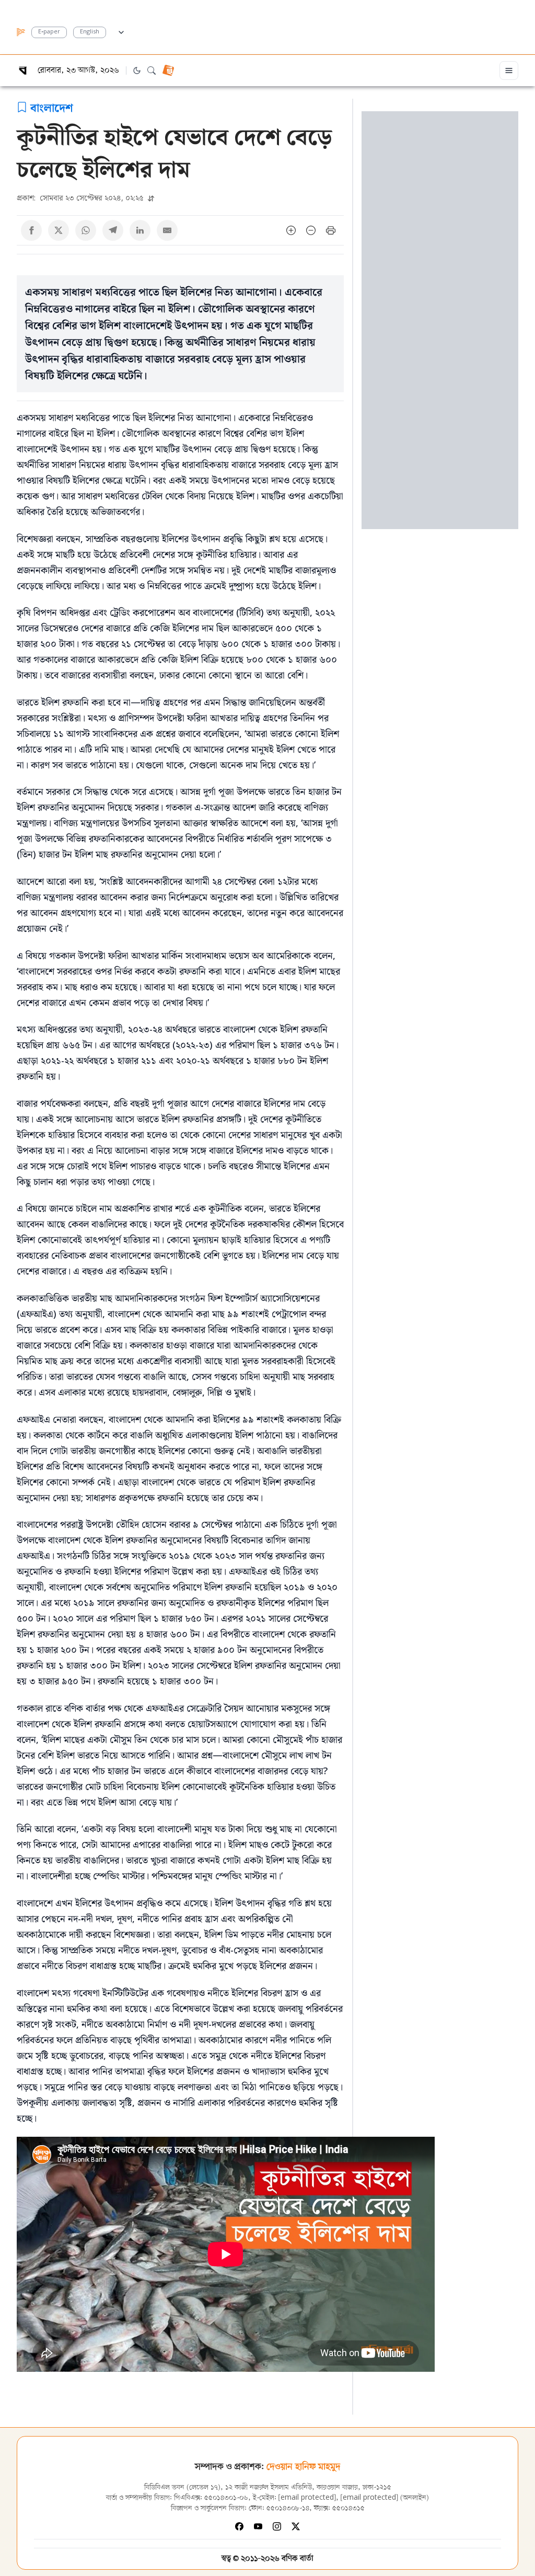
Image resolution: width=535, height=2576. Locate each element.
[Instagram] (277, 2526)
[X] (296, 2526)
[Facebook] (239, 2526)
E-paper (49, 32)
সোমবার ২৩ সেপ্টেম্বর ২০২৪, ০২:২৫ (81, 198)
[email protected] (307, 2498)
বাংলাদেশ (52, 107)
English (90, 32)
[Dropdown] (121, 31)
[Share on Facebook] (31, 230)
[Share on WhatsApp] (86, 230)
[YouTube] (258, 2526)
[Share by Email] (167, 230)
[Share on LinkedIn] (140, 230)
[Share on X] (59, 230)
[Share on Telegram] (113, 230)
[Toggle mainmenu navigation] (509, 71)
